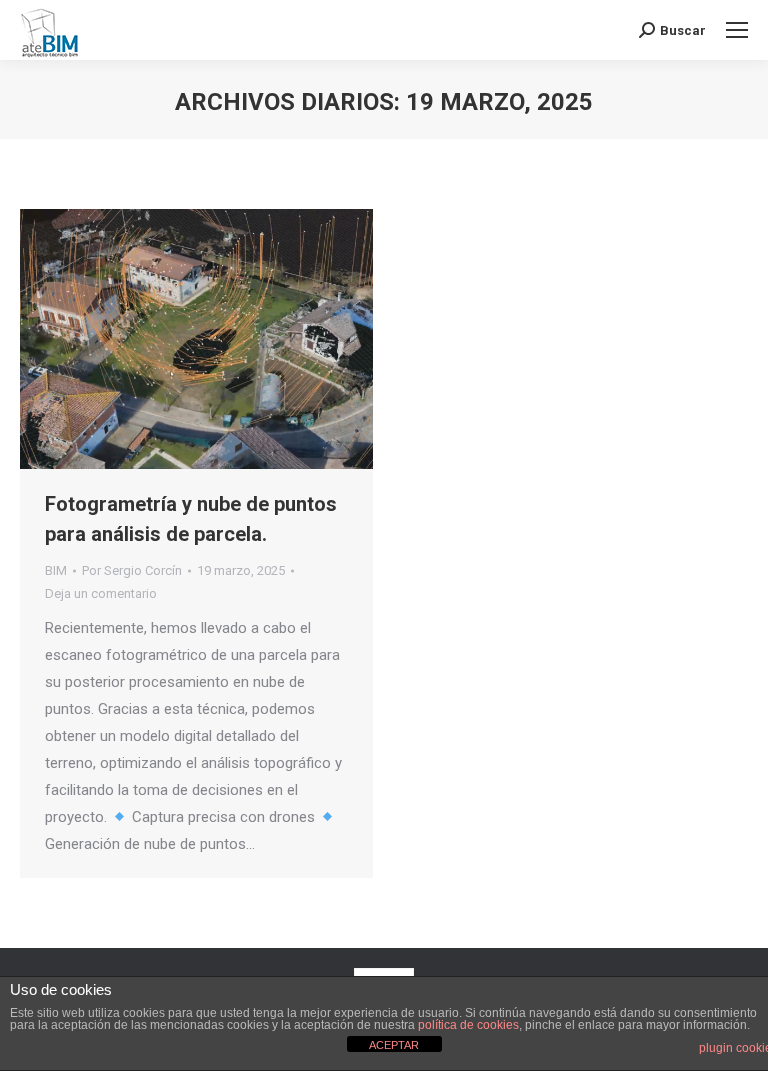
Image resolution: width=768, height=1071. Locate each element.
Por (132, 570)
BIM (56, 570)
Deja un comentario (101, 593)
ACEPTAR (394, 1045)
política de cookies (468, 1025)
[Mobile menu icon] (737, 30)
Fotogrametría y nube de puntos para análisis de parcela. (191, 519)
